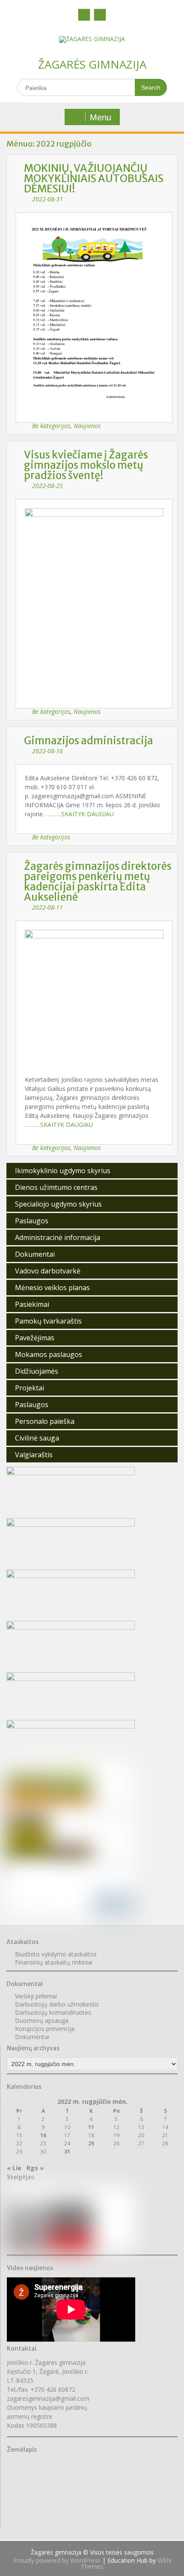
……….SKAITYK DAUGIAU (80, 814)
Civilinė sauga (37, 1438)
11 (91, 2127)
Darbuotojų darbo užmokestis (57, 2004)
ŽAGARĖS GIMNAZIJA (92, 64)
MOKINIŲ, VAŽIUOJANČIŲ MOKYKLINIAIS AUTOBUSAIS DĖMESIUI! (94, 178)
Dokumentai (35, 1254)
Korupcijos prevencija (45, 2029)
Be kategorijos (51, 426)
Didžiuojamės (37, 1371)
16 (43, 2135)
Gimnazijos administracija (89, 741)
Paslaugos (32, 1221)
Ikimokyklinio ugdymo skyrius (63, 1171)
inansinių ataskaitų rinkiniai (55, 1962)
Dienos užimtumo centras (56, 1187)
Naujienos (87, 426)
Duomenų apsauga (42, 2020)
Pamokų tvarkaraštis (48, 1321)
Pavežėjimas (35, 1338)
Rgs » (35, 2168)
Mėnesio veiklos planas (52, 1288)
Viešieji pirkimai (36, 1996)
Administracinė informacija (58, 1237)
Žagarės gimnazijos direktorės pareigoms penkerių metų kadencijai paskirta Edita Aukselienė (98, 882)
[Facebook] (84, 15)
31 (67, 2152)
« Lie (14, 2168)
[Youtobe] (100, 15)
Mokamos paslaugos (49, 1354)
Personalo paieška (45, 1421)
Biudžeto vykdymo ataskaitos (56, 1954)
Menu (101, 117)
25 (91, 2143)
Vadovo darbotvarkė (48, 1271)
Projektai (30, 1388)
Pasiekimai (32, 1304)
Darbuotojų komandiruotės (53, 2012)
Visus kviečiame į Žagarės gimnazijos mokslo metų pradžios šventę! (86, 465)
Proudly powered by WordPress (57, 2560)
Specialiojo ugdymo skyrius (58, 1204)
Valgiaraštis (34, 1455)
